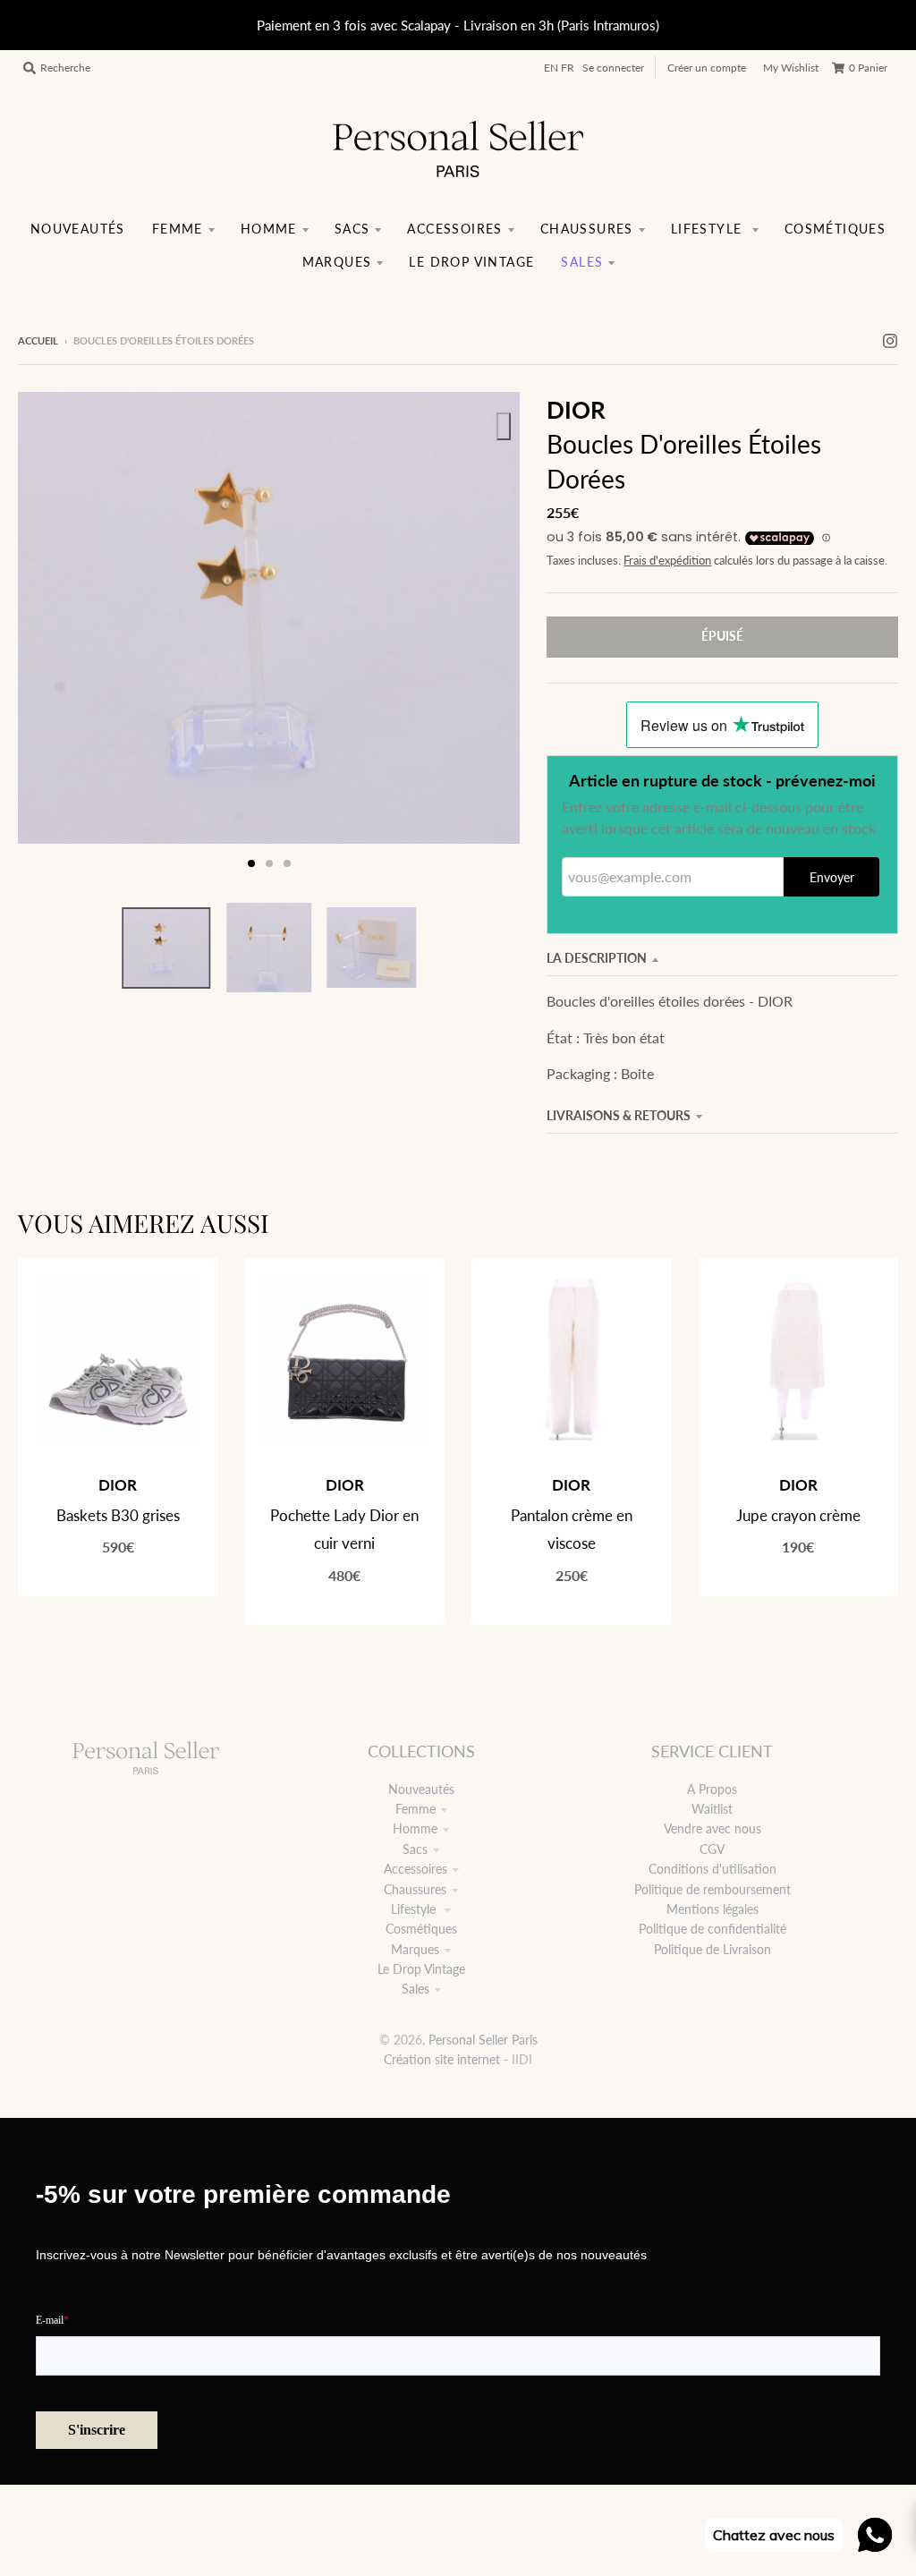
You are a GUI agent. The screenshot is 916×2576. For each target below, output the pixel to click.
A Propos (712, 1789)
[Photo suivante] (489, 637)
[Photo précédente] (48, 637)
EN (551, 68)
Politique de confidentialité (712, 1929)
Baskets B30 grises (118, 1515)
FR (568, 68)
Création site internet (442, 2059)
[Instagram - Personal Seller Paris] (890, 340)
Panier (868, 68)
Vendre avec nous (712, 1828)
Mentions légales (712, 1909)
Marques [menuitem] (337, 262)
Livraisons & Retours (619, 1115)
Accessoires (416, 1869)
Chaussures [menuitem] (587, 229)
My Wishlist (791, 68)
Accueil (38, 340)
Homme (415, 1828)
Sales (416, 1989)
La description (597, 958)
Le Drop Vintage (421, 1969)
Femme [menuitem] (178, 229)
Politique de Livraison (712, 1949)
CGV (712, 1849)
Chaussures (415, 1889)
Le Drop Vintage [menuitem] (471, 262)
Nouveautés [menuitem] (78, 229)
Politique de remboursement (712, 1889)
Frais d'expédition (667, 561)
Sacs (415, 1849)
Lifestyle (415, 1909)
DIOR (576, 410)
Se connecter (613, 68)
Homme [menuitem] (269, 229)
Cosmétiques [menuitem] (835, 229)
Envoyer (832, 877)
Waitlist (712, 1809)
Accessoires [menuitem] (454, 229)
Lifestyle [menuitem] (709, 229)
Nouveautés (421, 1789)
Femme (416, 1809)
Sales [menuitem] (582, 262)
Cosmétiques (421, 1929)
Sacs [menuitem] (352, 229)
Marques (415, 1949)
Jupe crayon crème (798, 1515)
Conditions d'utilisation (712, 1869)
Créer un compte (707, 68)
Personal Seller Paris (483, 2040)
